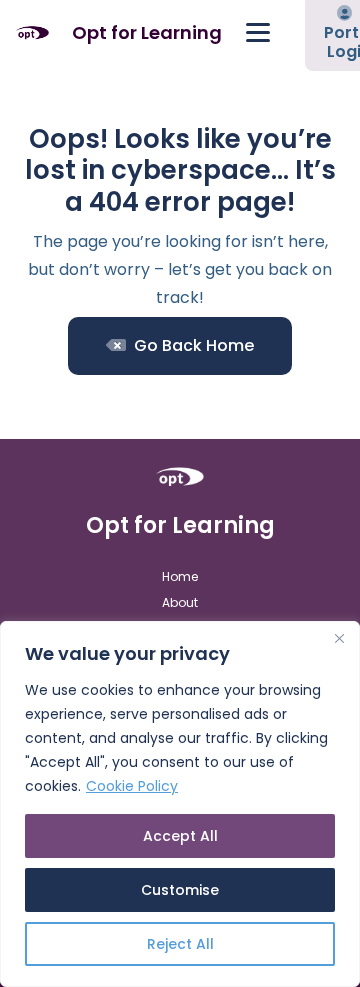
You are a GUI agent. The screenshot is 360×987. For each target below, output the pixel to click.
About (180, 602)
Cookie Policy (132, 786)
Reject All (180, 944)
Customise (180, 890)
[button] (258, 33)
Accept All (180, 836)
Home (180, 576)
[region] (180, 804)
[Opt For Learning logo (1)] (32, 33)
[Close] (339, 638)
